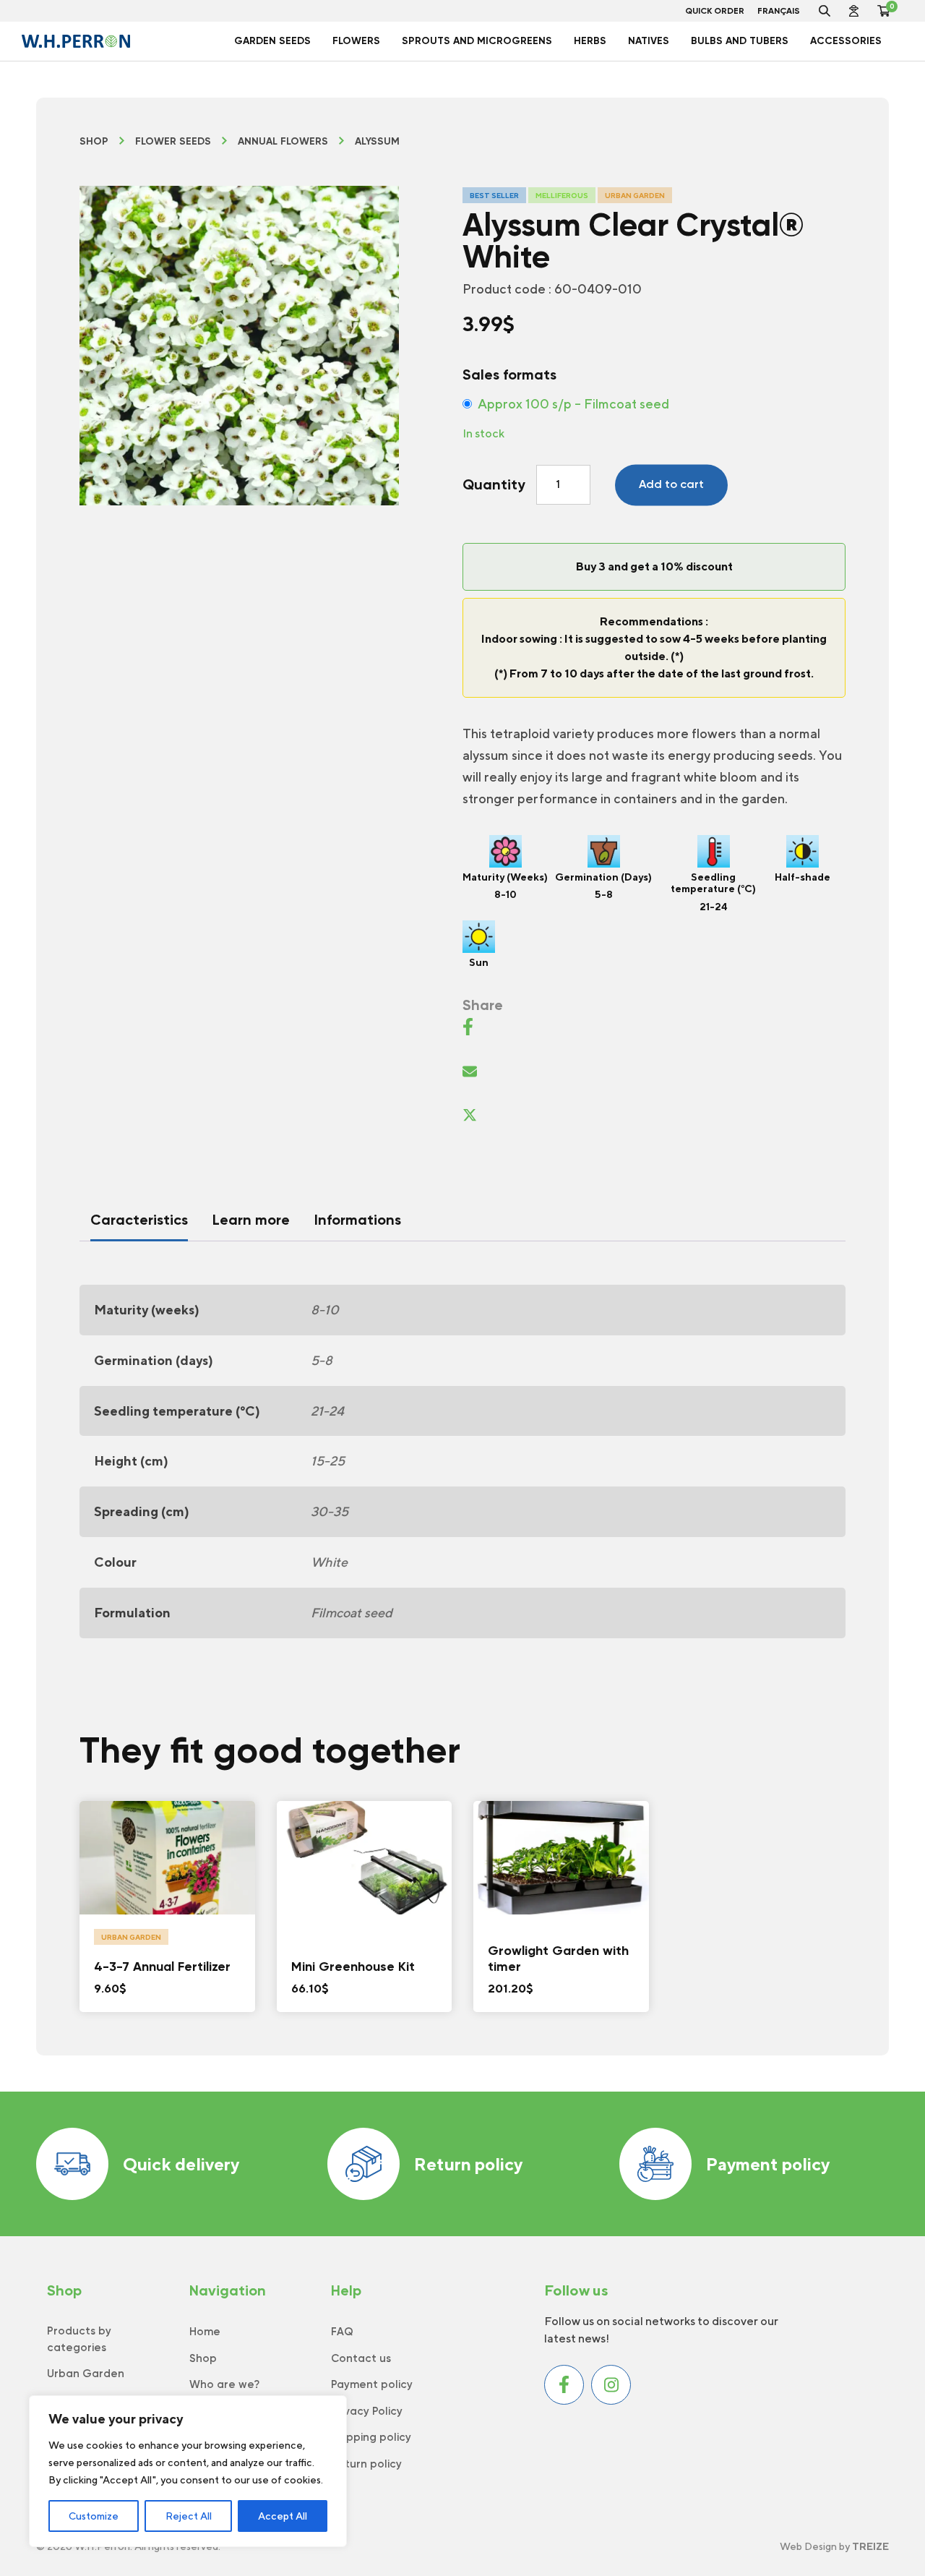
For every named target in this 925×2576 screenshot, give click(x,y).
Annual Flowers (283, 142)
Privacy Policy (367, 2411)
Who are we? (224, 2384)
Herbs (590, 41)
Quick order (715, 11)
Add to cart (671, 484)
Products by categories (79, 2339)
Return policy (468, 2164)
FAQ (342, 2332)
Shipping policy (371, 2437)
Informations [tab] (358, 1220)
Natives (649, 41)
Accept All (283, 2516)
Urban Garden (86, 2374)
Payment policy (768, 2164)
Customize (94, 2516)
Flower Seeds (173, 142)
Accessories (846, 41)
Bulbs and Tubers (740, 41)
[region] (188, 2471)
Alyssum (377, 142)
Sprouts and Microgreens (477, 41)
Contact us (361, 2358)
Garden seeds (272, 41)
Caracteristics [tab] (139, 1220)
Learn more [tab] (251, 1220)
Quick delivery (181, 2164)
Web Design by (834, 2546)
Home (205, 2332)
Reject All (189, 2516)
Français (779, 11)
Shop (94, 142)
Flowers (356, 41)
